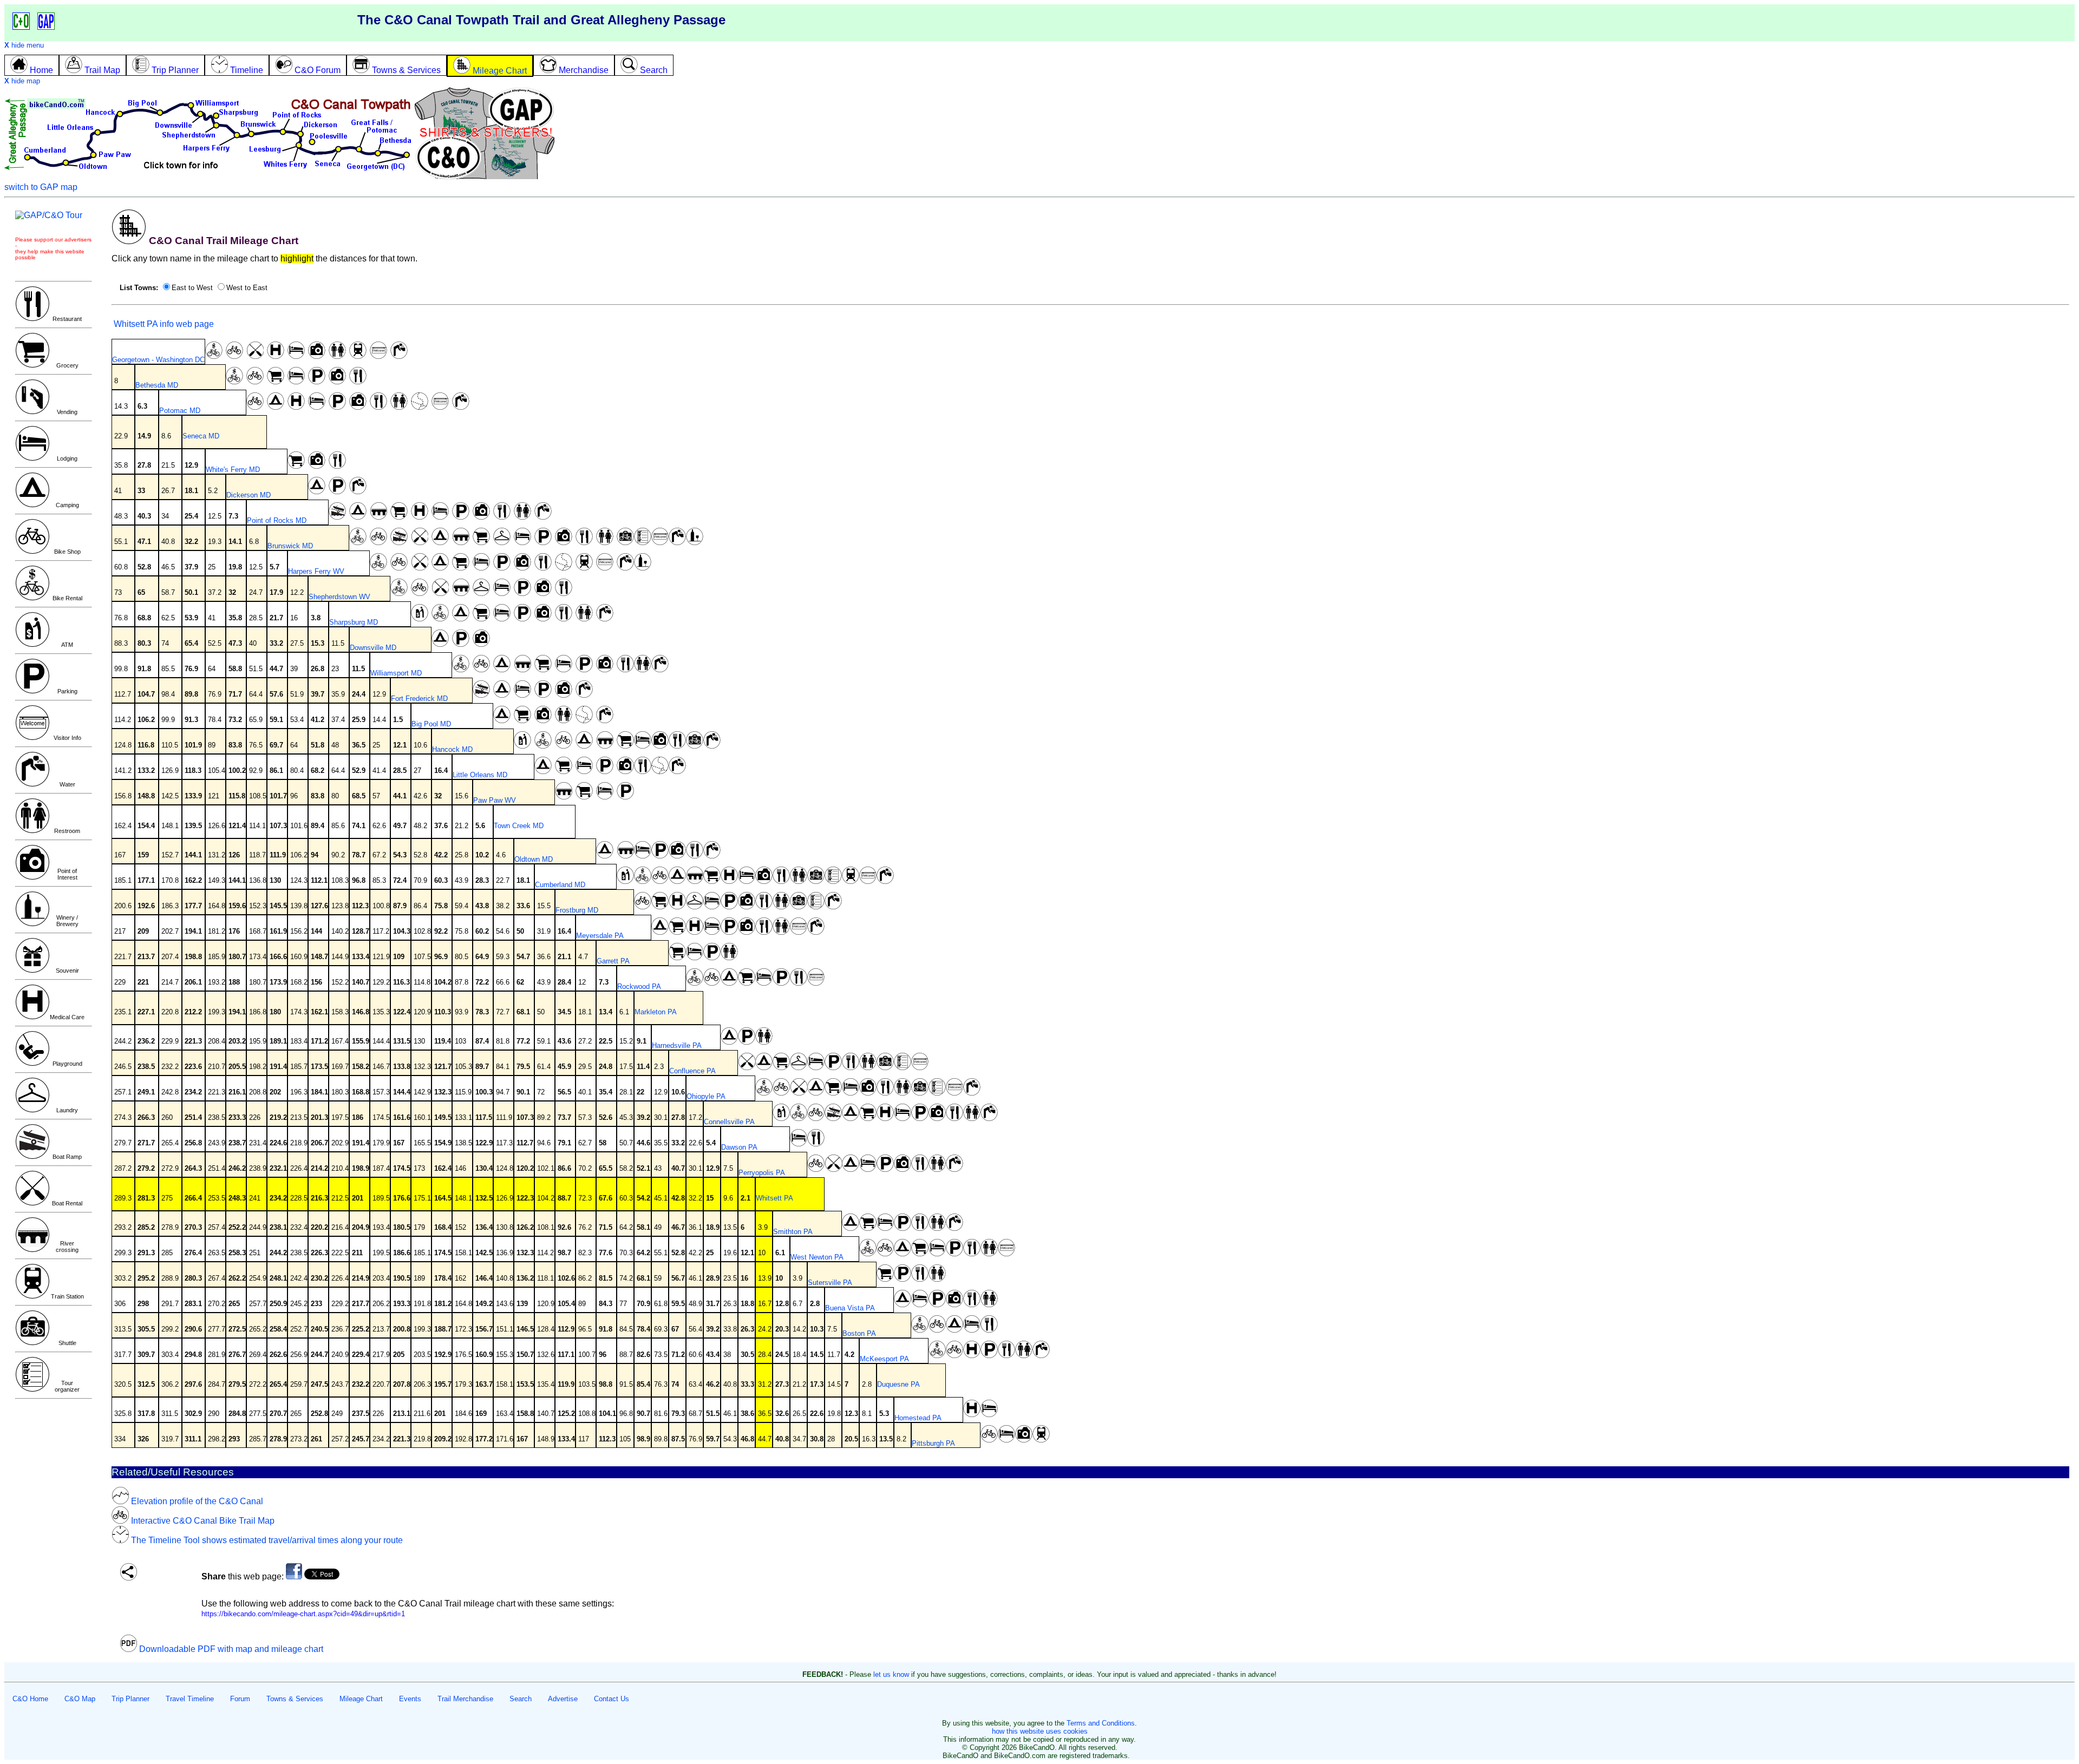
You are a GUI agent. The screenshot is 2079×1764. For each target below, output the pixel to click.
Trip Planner (130, 1699)
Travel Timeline (190, 1699)
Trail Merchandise (465, 1699)
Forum (240, 1699)
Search (521, 1699)
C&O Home (30, 1699)
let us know (891, 1674)
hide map (22, 81)
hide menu (24, 45)
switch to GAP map (41, 187)
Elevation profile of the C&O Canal (196, 1501)
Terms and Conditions (1101, 1723)
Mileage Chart (361, 1699)
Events (410, 1699)
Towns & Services (295, 1699)
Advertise (563, 1699)
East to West (192, 288)
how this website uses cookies (1040, 1731)
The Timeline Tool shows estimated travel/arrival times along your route (266, 1540)
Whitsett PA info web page (163, 324)
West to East (247, 288)
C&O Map (80, 1699)
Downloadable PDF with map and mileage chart (230, 1649)
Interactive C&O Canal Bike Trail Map (202, 1521)
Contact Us (612, 1699)
